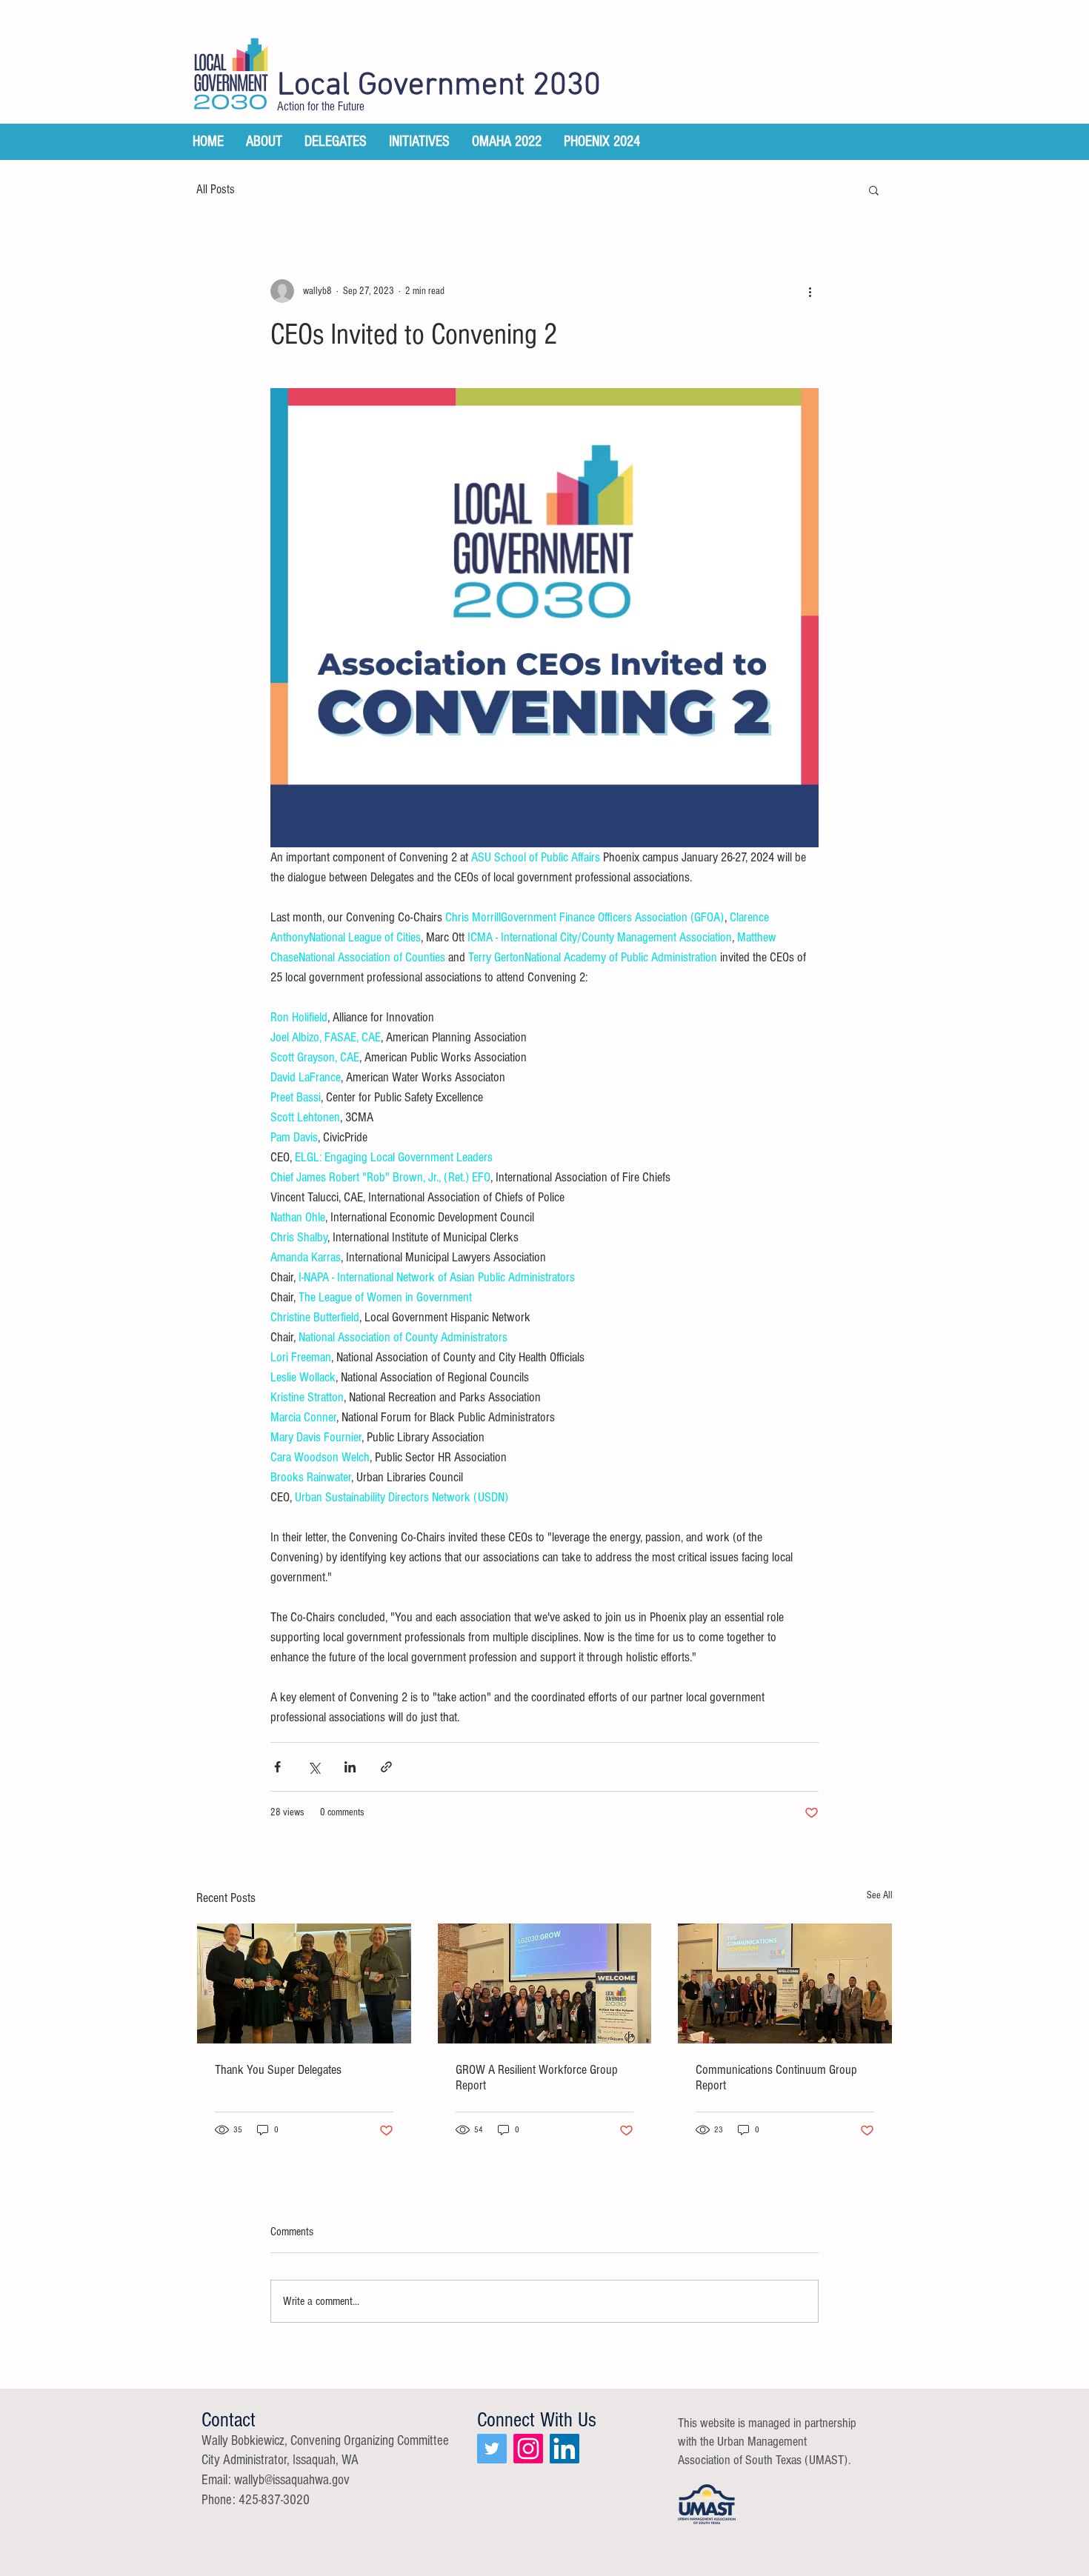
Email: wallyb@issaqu (252, 2480)
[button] (874, 190)
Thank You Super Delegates (278, 2070)
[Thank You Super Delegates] (304, 1983)
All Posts (216, 189)
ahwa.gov (326, 2480)
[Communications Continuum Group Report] (785, 1983)
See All (880, 1895)
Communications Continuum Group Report (776, 2078)
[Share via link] (386, 1767)
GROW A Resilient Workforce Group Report (537, 2078)
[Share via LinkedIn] (350, 1767)
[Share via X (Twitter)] (314, 1767)
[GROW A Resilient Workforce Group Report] (545, 1983)
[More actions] (810, 291)
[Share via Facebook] (277, 1767)
